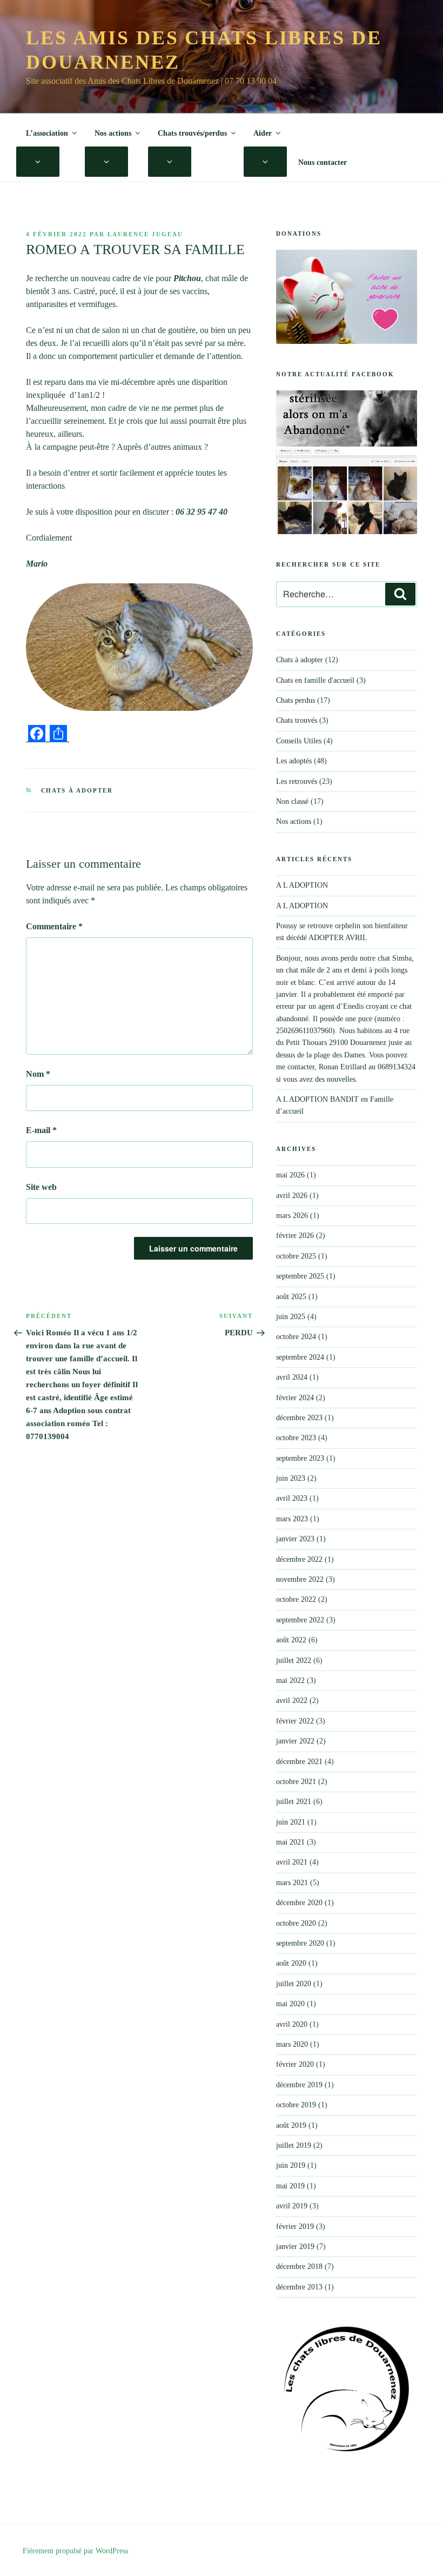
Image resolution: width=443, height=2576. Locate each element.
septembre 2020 (300, 1943)
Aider (263, 133)
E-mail (41, 1130)
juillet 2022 (294, 1660)
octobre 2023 (296, 1438)
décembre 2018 (299, 2267)
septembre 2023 (300, 1458)
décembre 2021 (299, 1762)
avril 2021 (292, 1862)
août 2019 (291, 2125)
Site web (41, 1187)
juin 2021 (291, 1822)
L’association (47, 133)
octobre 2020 (296, 1923)
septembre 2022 (300, 1620)
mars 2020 (292, 2044)
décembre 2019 (299, 2085)
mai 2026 (290, 1175)
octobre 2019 (296, 2105)
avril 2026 (292, 1196)
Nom (38, 1074)
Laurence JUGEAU (145, 234)
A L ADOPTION (302, 885)
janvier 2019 (295, 2246)
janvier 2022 (295, 1741)
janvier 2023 (295, 1539)
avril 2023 (292, 1498)
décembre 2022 (299, 1559)
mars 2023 (292, 1519)
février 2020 (295, 2064)
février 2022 (295, 1721)
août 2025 (291, 1297)
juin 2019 (291, 2165)
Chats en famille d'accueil (315, 680)
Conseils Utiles (299, 741)
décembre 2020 (299, 1903)
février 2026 (295, 1236)
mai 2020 (290, 2004)
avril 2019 (292, 2206)
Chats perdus (296, 700)
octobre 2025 (296, 1256)
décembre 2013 (299, 2287)
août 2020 (291, 1963)
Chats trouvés (297, 720)
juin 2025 (291, 1317)
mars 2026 (292, 1216)
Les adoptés (294, 761)
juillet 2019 (294, 2145)
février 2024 (295, 1398)
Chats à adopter (77, 790)
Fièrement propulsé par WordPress (75, 2551)
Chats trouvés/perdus (192, 133)
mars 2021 (292, 1883)
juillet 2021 (294, 1802)
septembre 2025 (300, 1276)
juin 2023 (291, 1478)
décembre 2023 (299, 1418)
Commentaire (54, 926)
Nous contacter (323, 162)
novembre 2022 (300, 1579)
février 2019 (295, 2226)
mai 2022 (290, 1680)
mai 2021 (290, 1842)
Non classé (292, 801)
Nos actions (113, 133)
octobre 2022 (296, 1599)
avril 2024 (292, 1377)
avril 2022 (292, 1700)
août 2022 (291, 1640)
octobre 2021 (296, 1782)
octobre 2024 (296, 1337)
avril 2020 (292, 2024)
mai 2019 (290, 2186)
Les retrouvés (297, 781)
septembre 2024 (300, 1357)
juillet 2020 (294, 1984)
